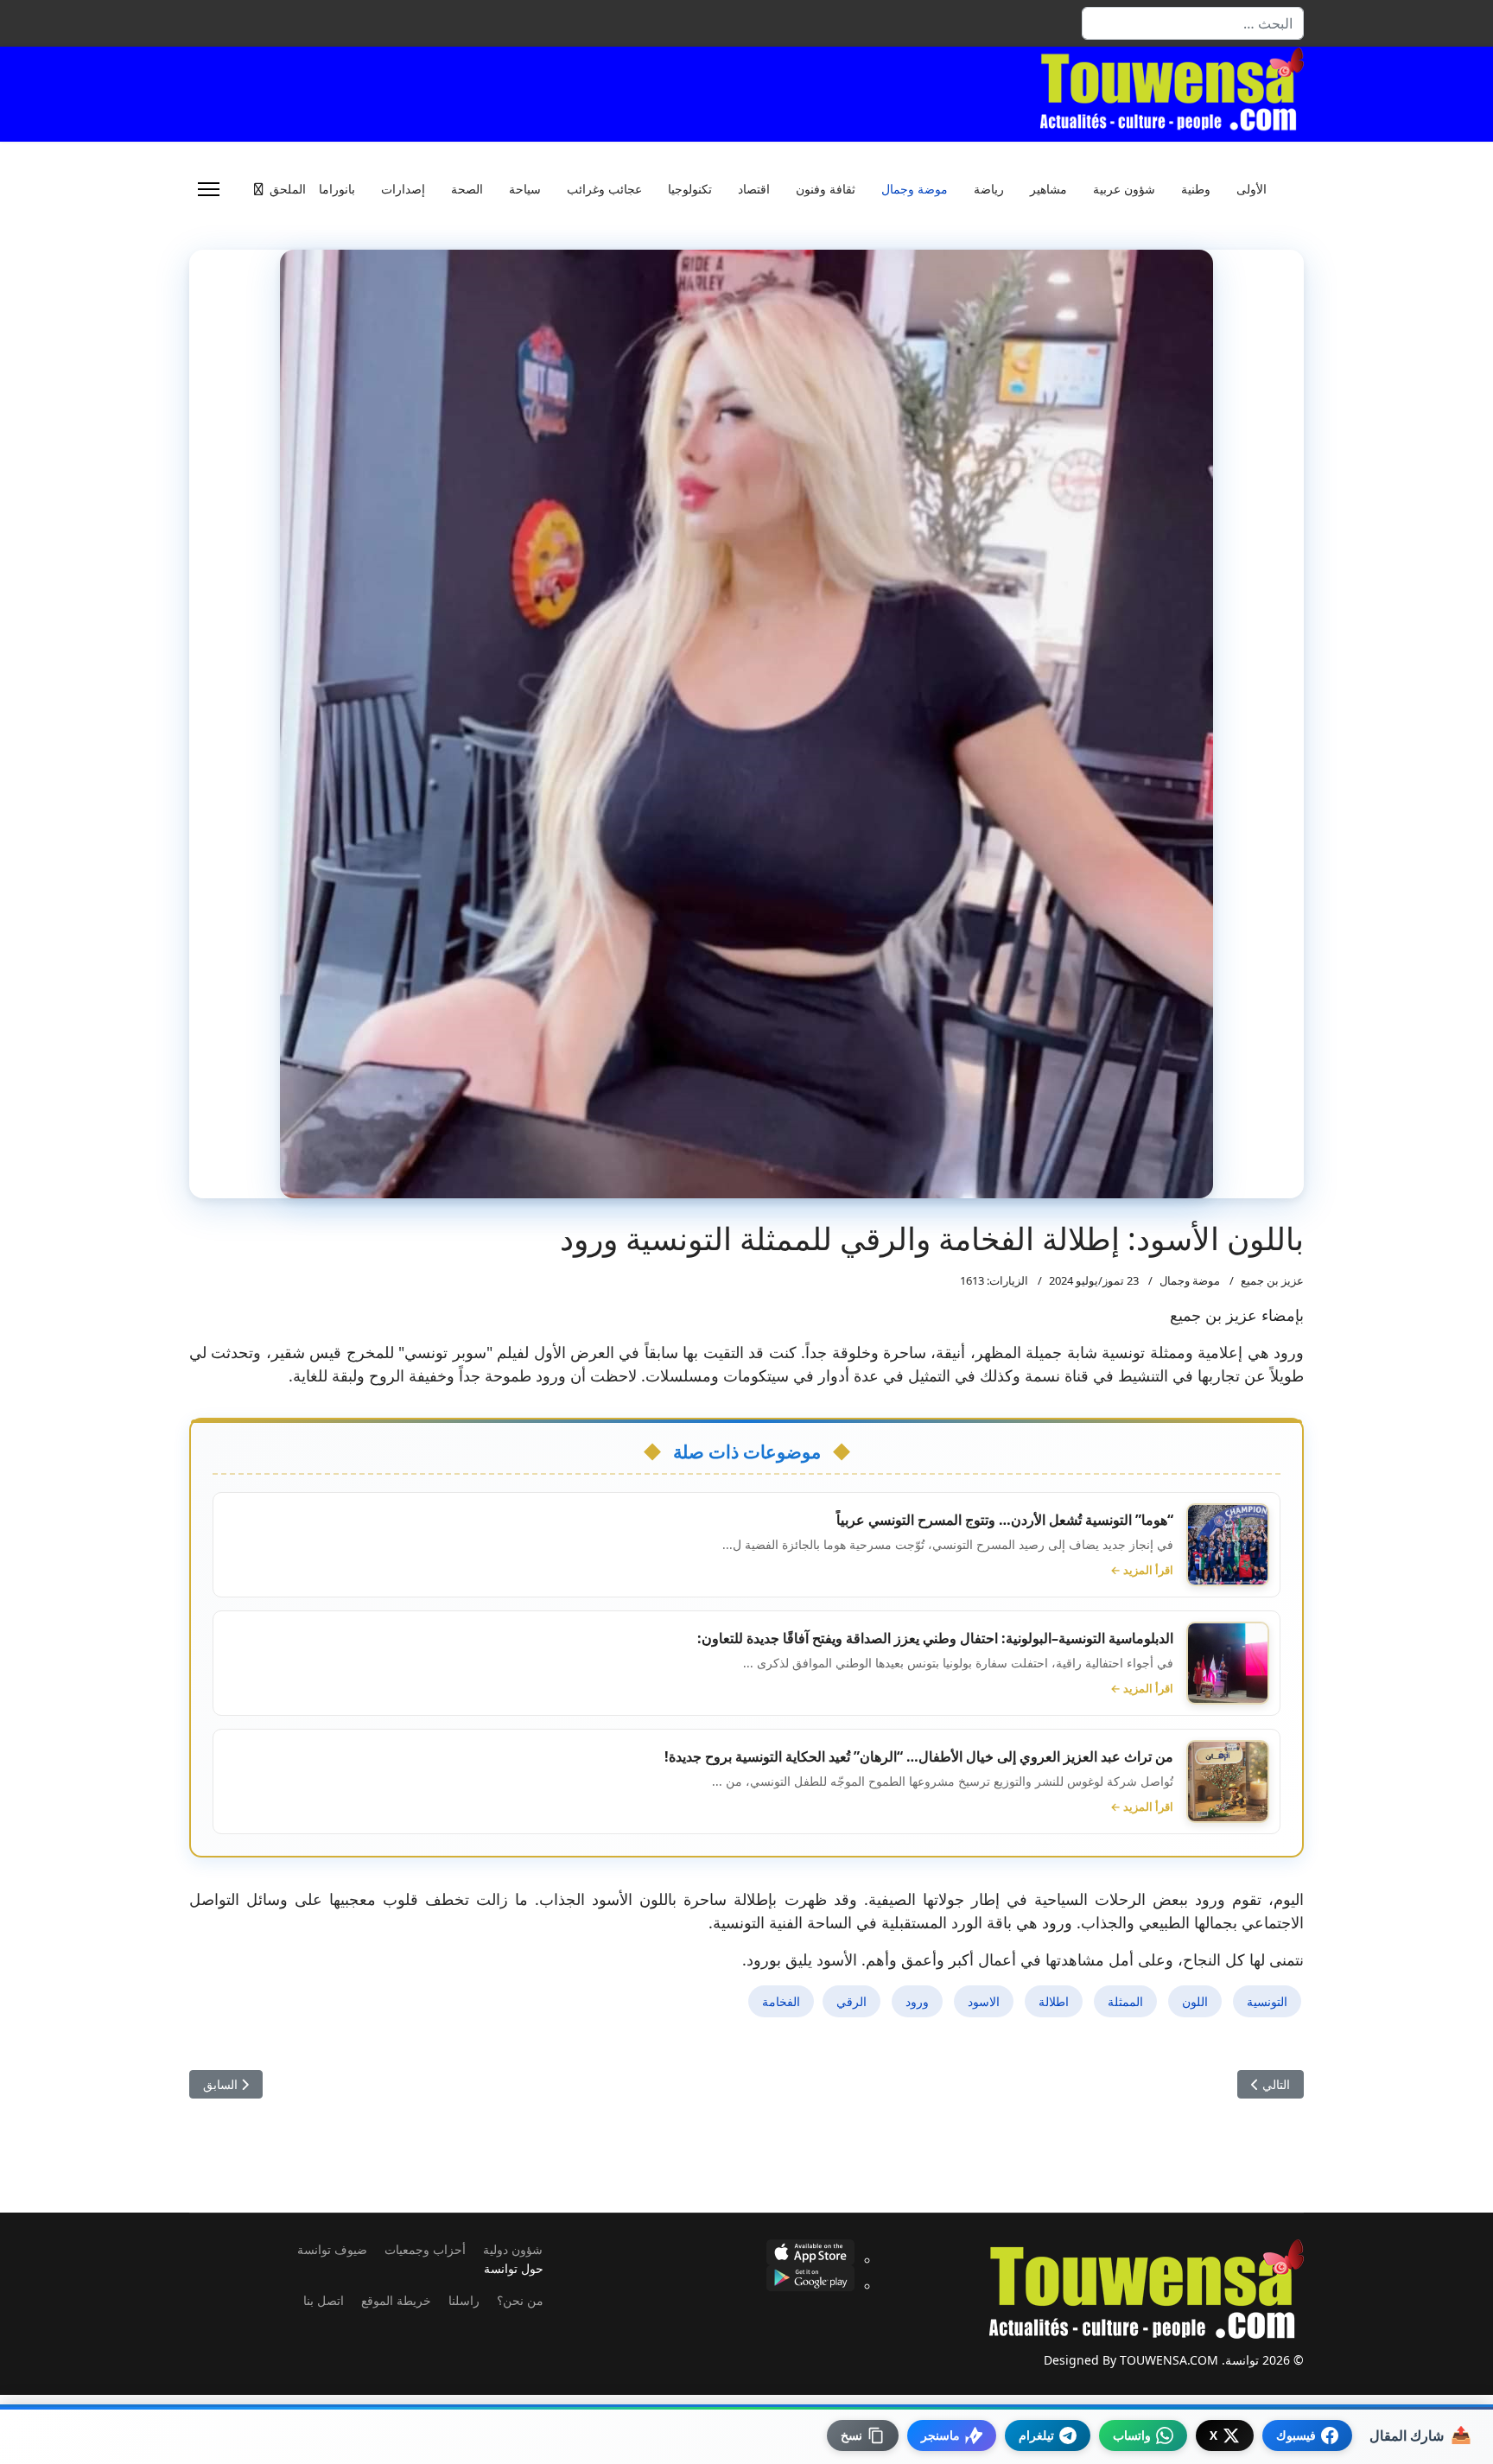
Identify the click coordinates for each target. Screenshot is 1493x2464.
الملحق (288, 189)
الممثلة (1125, 2001)
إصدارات (403, 189)
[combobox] (1193, 23)
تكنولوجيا (690, 189)
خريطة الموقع (396, 2300)
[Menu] (209, 189)
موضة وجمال (915, 189)
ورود (917, 2001)
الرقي (851, 2001)
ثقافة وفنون (826, 189)
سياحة (525, 189)
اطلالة (1054, 2001)
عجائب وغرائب (604, 189)
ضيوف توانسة (332, 2249)
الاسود (984, 2001)
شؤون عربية (1124, 189)
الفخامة (781, 2001)
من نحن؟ (520, 2300)
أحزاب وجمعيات (425, 2249)
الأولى (1252, 189)
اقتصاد (754, 189)
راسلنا (464, 2300)
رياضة (989, 189)
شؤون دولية (513, 2249)
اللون (1195, 2001)
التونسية (1267, 2001)
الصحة (467, 189)
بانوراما (337, 189)
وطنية (1196, 189)
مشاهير (1048, 189)
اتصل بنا (324, 2300)
